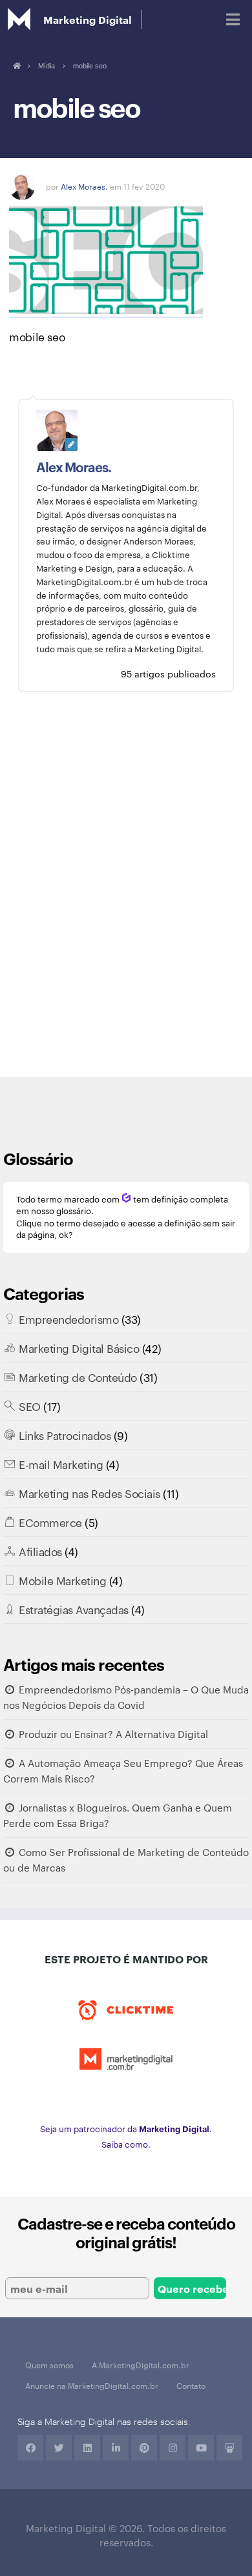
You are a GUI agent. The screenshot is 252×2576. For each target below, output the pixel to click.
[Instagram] (173, 2448)
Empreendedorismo (68, 1319)
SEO (30, 1406)
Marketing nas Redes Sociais (89, 1493)
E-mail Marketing (61, 1464)
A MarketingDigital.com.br (141, 2364)
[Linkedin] (87, 2448)
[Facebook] (30, 2448)
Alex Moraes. (84, 186)
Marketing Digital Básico (79, 1348)
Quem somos (49, 2364)
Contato (191, 2385)
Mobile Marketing (62, 1580)
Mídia (47, 66)
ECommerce (50, 1522)
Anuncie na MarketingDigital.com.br (92, 2385)
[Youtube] (201, 2448)
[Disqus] (126, 894)
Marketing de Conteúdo (78, 1377)
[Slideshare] (229, 2448)
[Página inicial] (16, 66)
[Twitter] (59, 2448)
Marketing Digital (88, 19)
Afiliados (40, 1551)
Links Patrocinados (65, 1435)
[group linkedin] (116, 2448)
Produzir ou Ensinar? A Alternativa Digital (113, 1734)
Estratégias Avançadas (74, 1609)
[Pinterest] (144, 2448)
